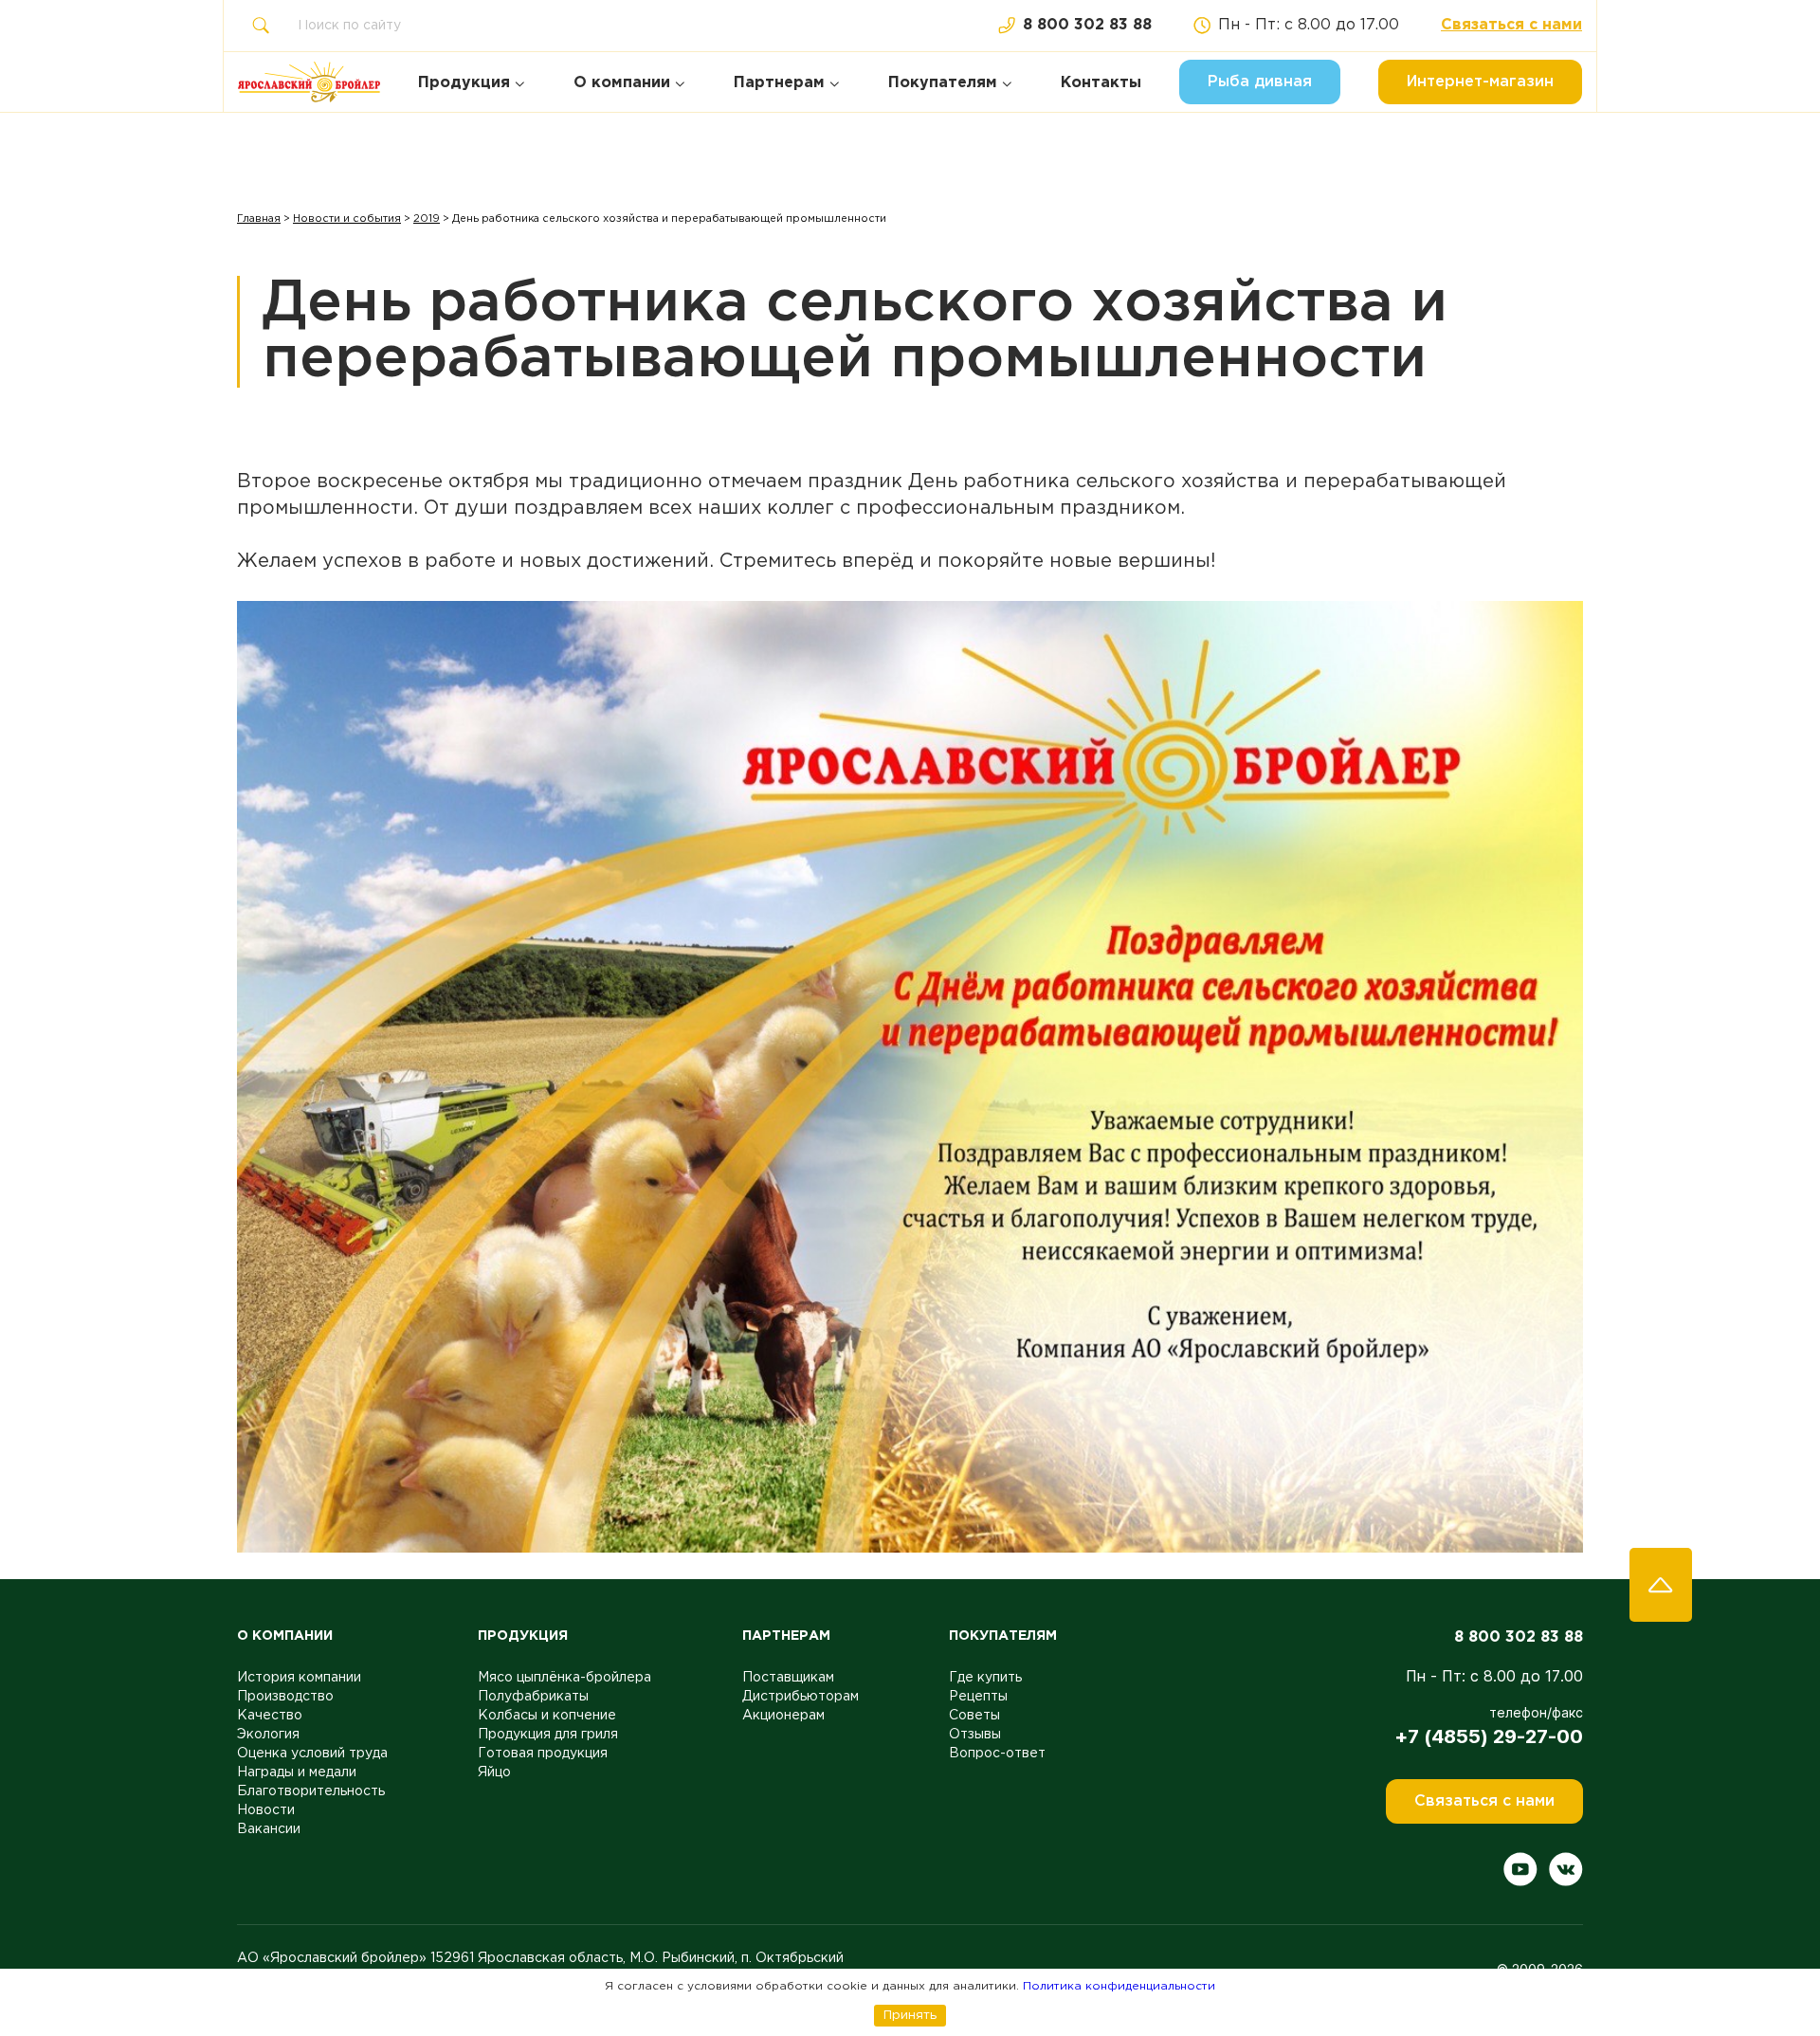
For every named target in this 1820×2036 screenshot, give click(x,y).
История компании (299, 1678)
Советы (974, 1716)
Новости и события (347, 219)
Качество (270, 1716)
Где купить (985, 1678)
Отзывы (975, 1735)
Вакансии (269, 1829)
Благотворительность (311, 1791)
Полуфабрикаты (533, 1697)
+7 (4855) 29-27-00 (1489, 1736)
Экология (268, 1735)
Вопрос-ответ (997, 1754)
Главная (259, 219)
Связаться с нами (1511, 25)
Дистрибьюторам (801, 1697)
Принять (910, 2015)
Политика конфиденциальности (1119, 1986)
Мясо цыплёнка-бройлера (564, 1678)
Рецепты (978, 1697)
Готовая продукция (543, 1754)
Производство (285, 1697)
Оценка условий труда (312, 1754)
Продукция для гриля (548, 1735)
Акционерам (783, 1716)
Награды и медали (297, 1772)
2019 (427, 219)
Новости (266, 1810)
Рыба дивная (1260, 82)
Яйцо (494, 1772)
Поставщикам (788, 1678)
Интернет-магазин (1480, 82)
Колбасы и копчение (547, 1716)
